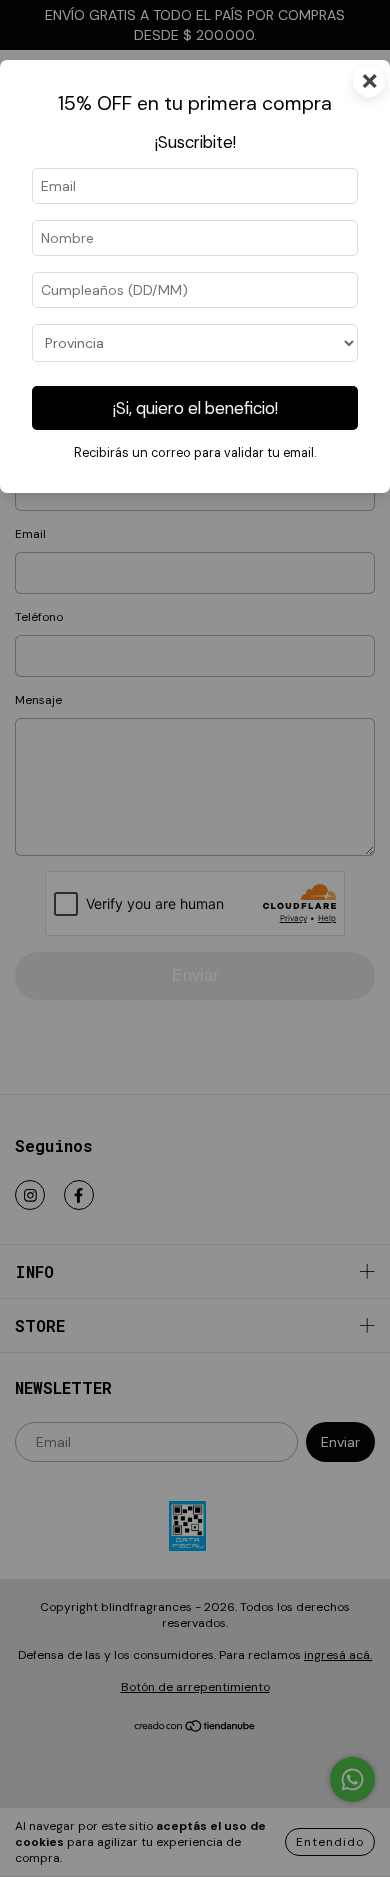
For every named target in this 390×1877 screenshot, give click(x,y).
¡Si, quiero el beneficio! (195, 408)
